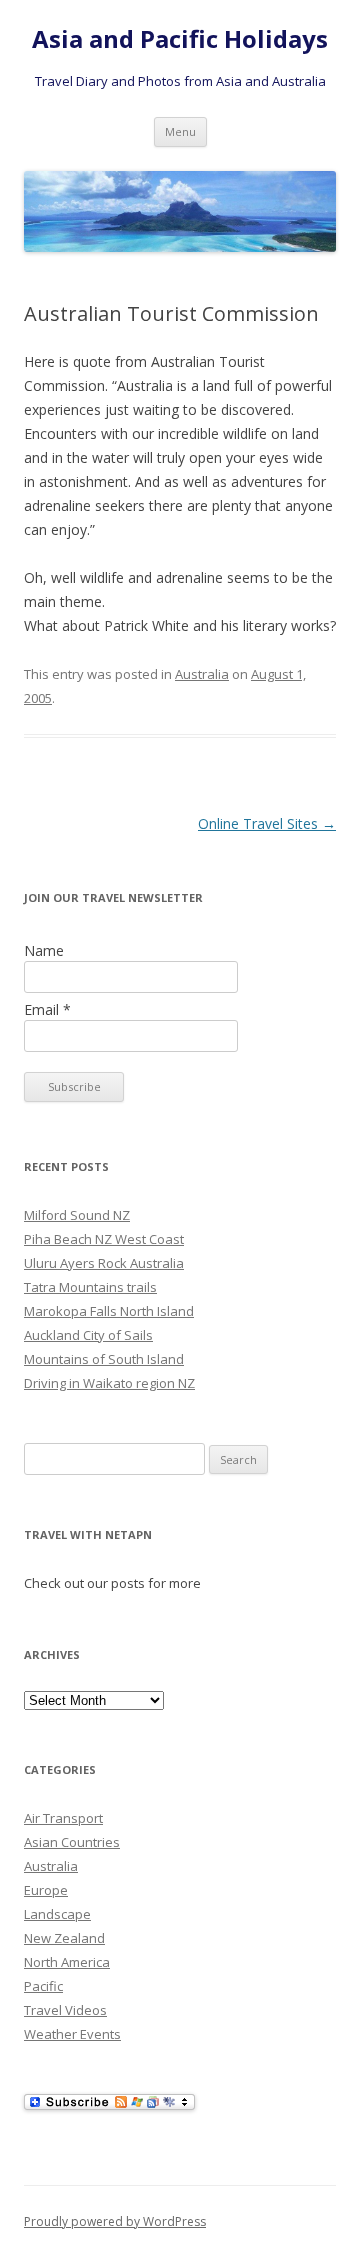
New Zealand (64, 1938)
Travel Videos (65, 2010)
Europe (46, 1890)
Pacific (43, 1986)
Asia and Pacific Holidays (180, 39)
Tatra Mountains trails (90, 1287)
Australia (202, 674)
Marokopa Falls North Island (109, 1311)
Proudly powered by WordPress (115, 2221)
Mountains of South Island (104, 1359)
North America (67, 1962)
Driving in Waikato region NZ (109, 1383)
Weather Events (72, 2034)
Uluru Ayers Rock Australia (104, 1263)
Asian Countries (72, 1842)
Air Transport (63, 1818)
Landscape (57, 1914)
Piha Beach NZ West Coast (104, 1239)
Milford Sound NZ (77, 1215)
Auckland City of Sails (88, 1335)
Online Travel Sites (267, 823)
